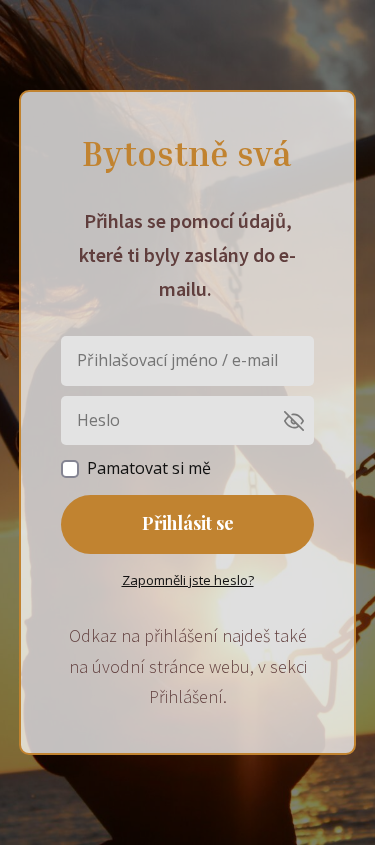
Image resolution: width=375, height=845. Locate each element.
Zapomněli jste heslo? (188, 580)
